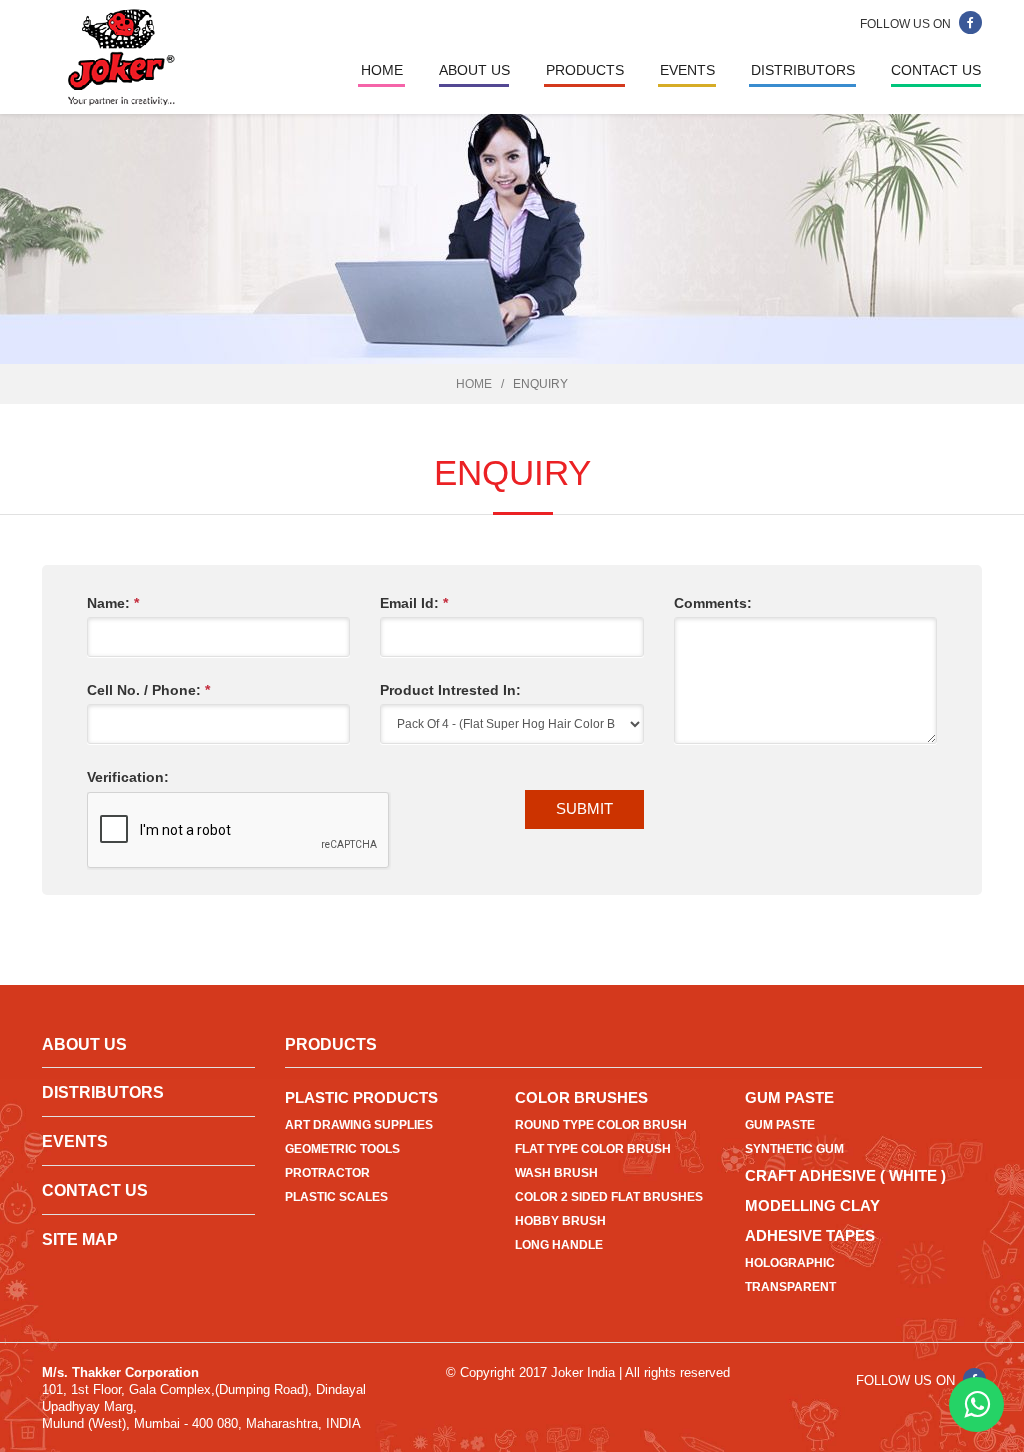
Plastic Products (361, 1097)
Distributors (803, 70)
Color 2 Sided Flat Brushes (609, 1197)
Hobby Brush (560, 1221)
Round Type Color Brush (601, 1125)
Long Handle (559, 1245)
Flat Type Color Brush (593, 1149)
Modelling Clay (812, 1205)
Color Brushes (581, 1097)
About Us (474, 70)
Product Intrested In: (450, 690)
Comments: (713, 603)
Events (687, 70)
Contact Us (936, 70)
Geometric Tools (342, 1149)
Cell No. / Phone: (148, 690)
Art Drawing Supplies (359, 1125)
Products (585, 70)
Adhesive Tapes (810, 1235)
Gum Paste (789, 1097)
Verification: (128, 777)
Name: (113, 603)
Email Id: (414, 603)
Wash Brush (556, 1173)
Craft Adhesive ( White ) (845, 1175)
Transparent (790, 1287)
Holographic (790, 1263)
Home (382, 70)
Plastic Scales (336, 1197)
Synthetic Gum (794, 1149)
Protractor (327, 1173)
